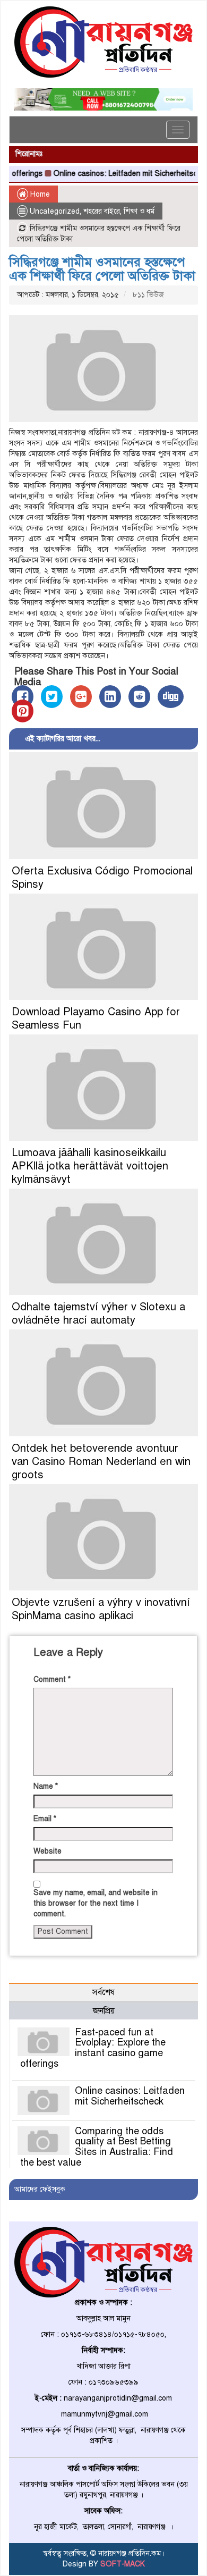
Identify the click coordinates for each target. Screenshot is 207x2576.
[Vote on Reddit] (139, 697)
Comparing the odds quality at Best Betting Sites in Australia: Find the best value (97, 2147)
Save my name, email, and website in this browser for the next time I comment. (96, 1903)
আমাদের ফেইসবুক (40, 2189)
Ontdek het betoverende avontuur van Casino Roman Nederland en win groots (101, 1462)
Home (39, 194)
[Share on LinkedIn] (110, 697)
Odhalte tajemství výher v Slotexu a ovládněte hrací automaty (98, 1314)
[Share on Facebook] (23, 697)
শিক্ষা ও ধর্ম (139, 211)
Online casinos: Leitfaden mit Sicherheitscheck (118, 174)
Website (48, 1851)
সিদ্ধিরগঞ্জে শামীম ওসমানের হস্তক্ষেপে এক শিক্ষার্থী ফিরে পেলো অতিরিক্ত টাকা (102, 269)
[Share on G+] (81, 697)
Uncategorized (55, 211)
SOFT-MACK (123, 2564)
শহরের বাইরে (102, 211)
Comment (52, 1680)
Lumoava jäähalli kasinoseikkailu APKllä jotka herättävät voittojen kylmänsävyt (90, 1166)
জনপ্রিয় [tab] (104, 2011)
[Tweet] (52, 697)
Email (45, 1819)
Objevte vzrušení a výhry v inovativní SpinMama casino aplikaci (101, 1609)
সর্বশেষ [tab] (103, 1992)
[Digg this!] (171, 697)
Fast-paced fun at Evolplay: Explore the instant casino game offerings (93, 2048)
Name (46, 1786)
